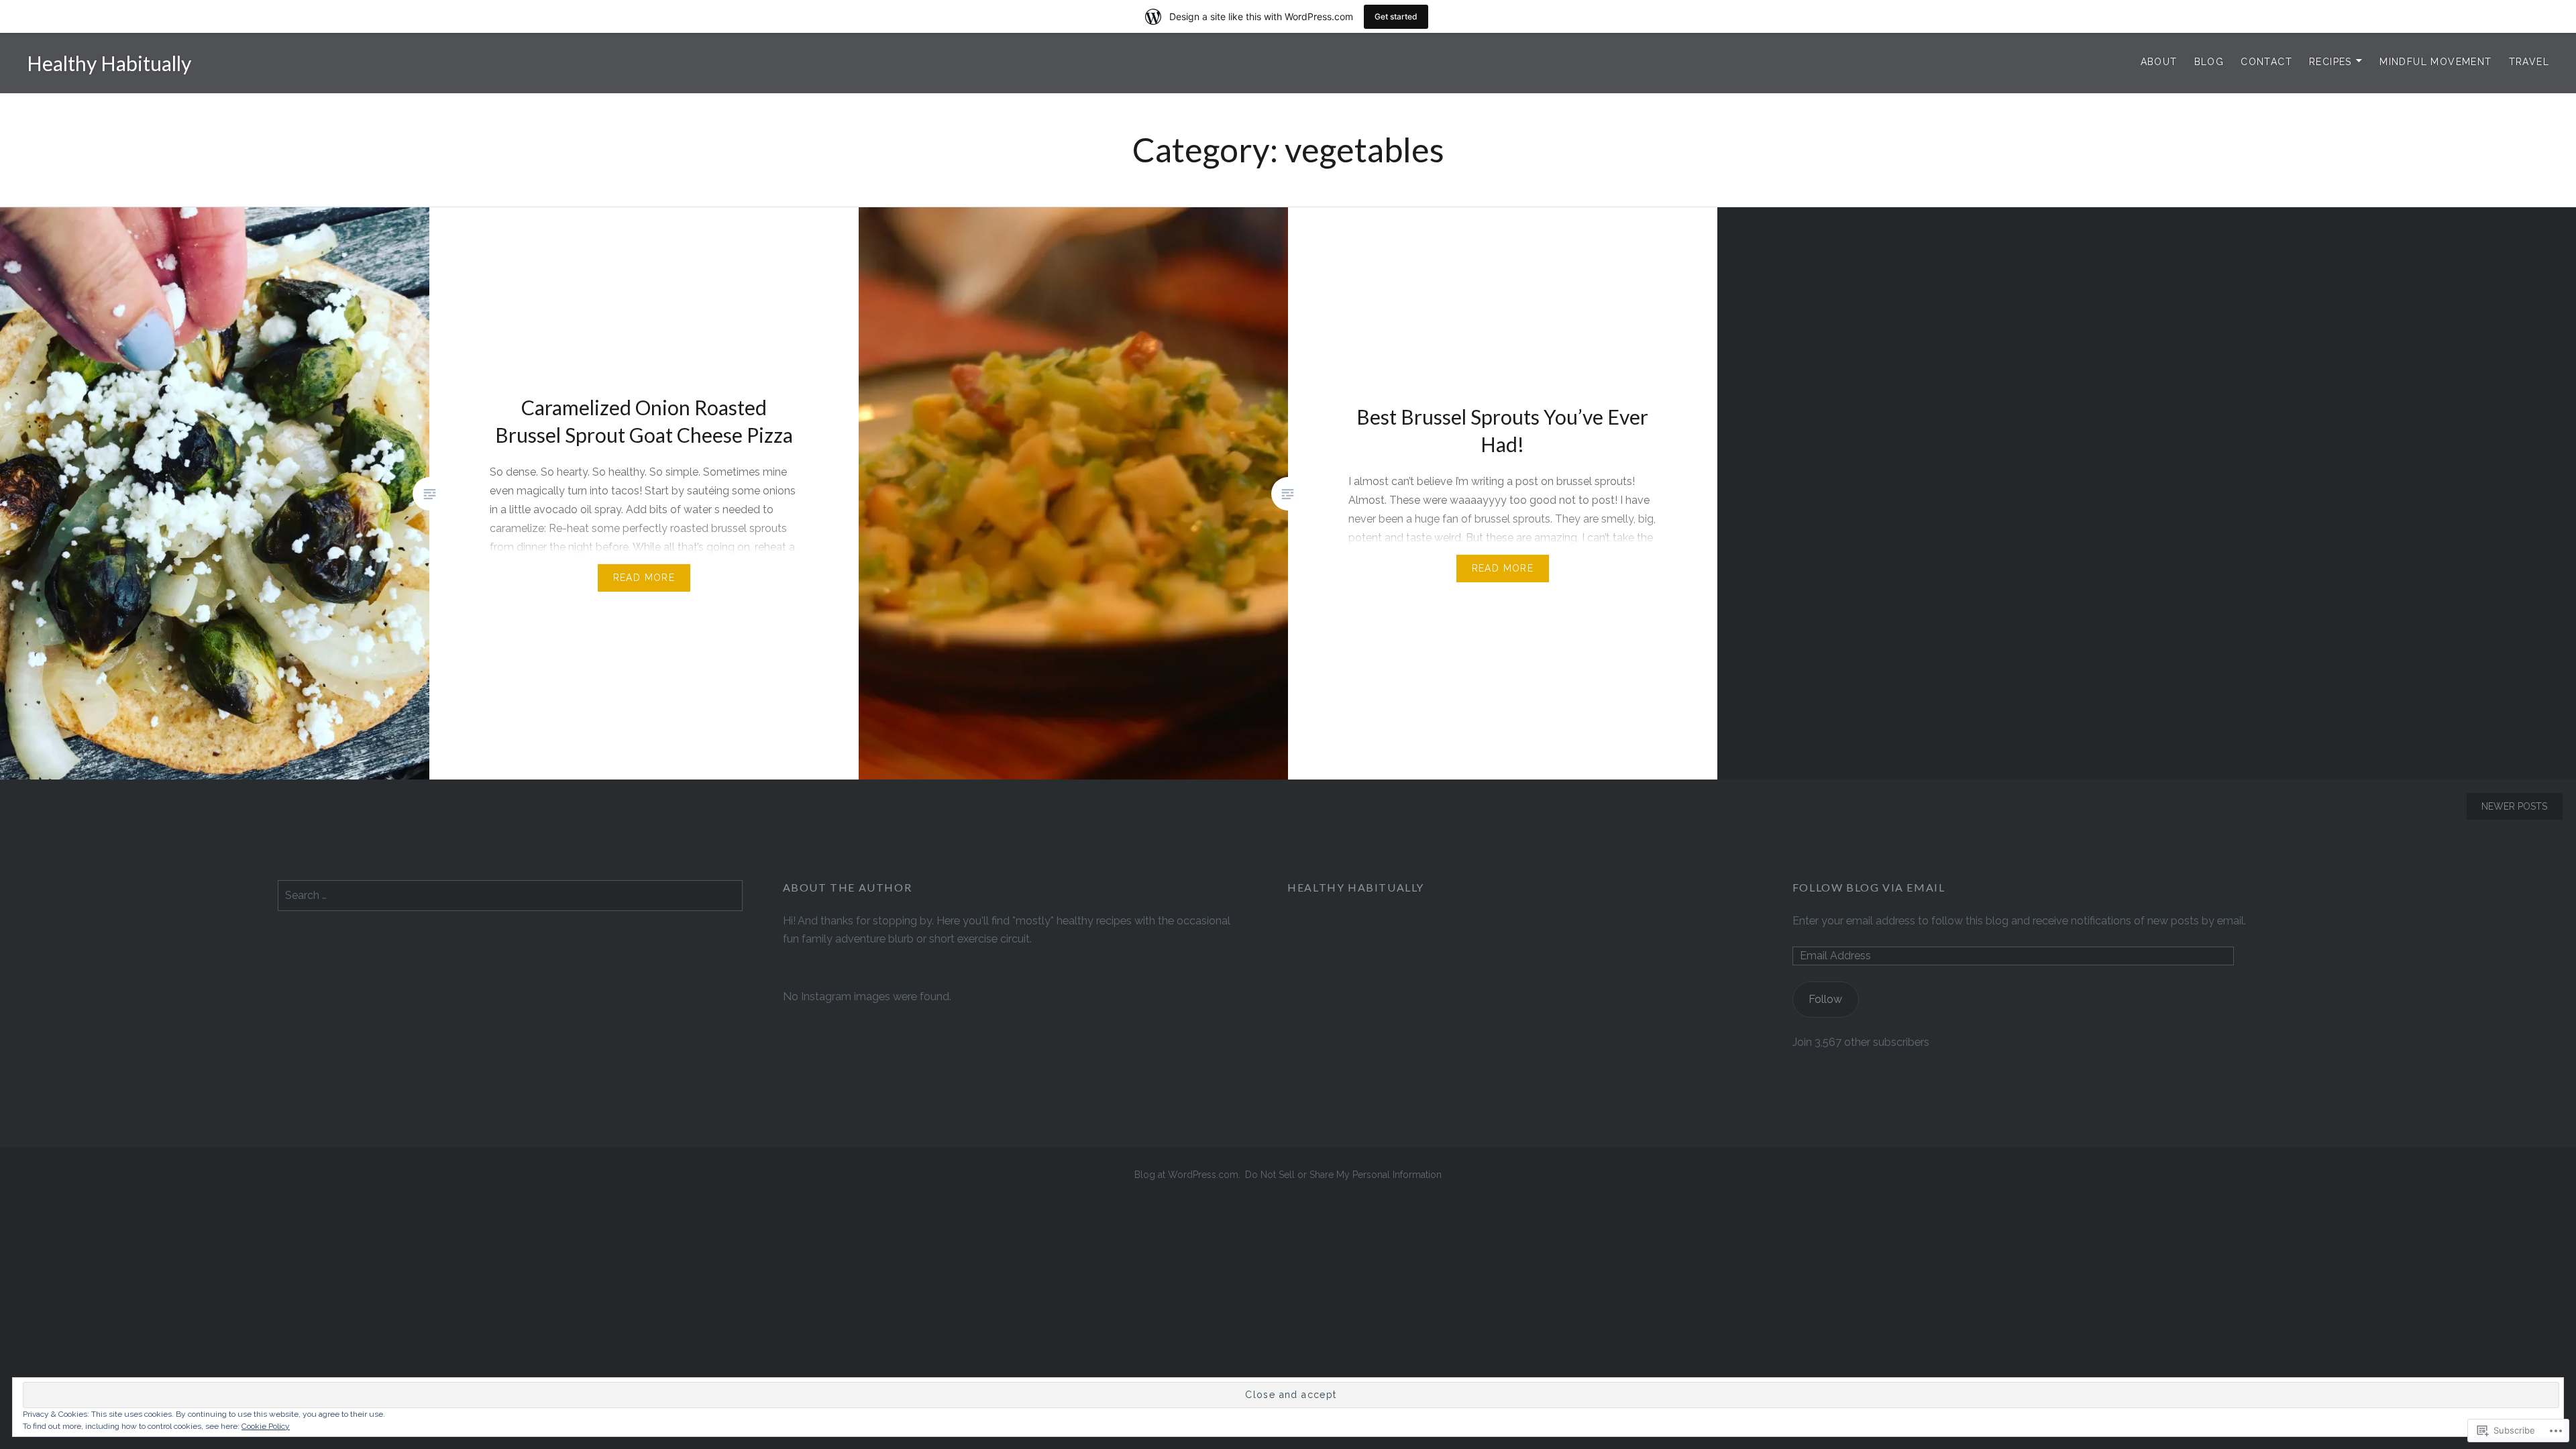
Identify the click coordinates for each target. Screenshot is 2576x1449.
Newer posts (2514, 806)
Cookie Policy (266, 1426)
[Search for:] (510, 895)
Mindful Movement (2435, 62)
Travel (2529, 62)
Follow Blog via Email (1869, 887)
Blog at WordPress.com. (1187, 1175)
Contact (2266, 62)
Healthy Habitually (109, 63)
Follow (1825, 999)
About (2159, 62)
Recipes (2330, 62)
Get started (1396, 16)
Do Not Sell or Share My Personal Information (1343, 1175)
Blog (2209, 62)
